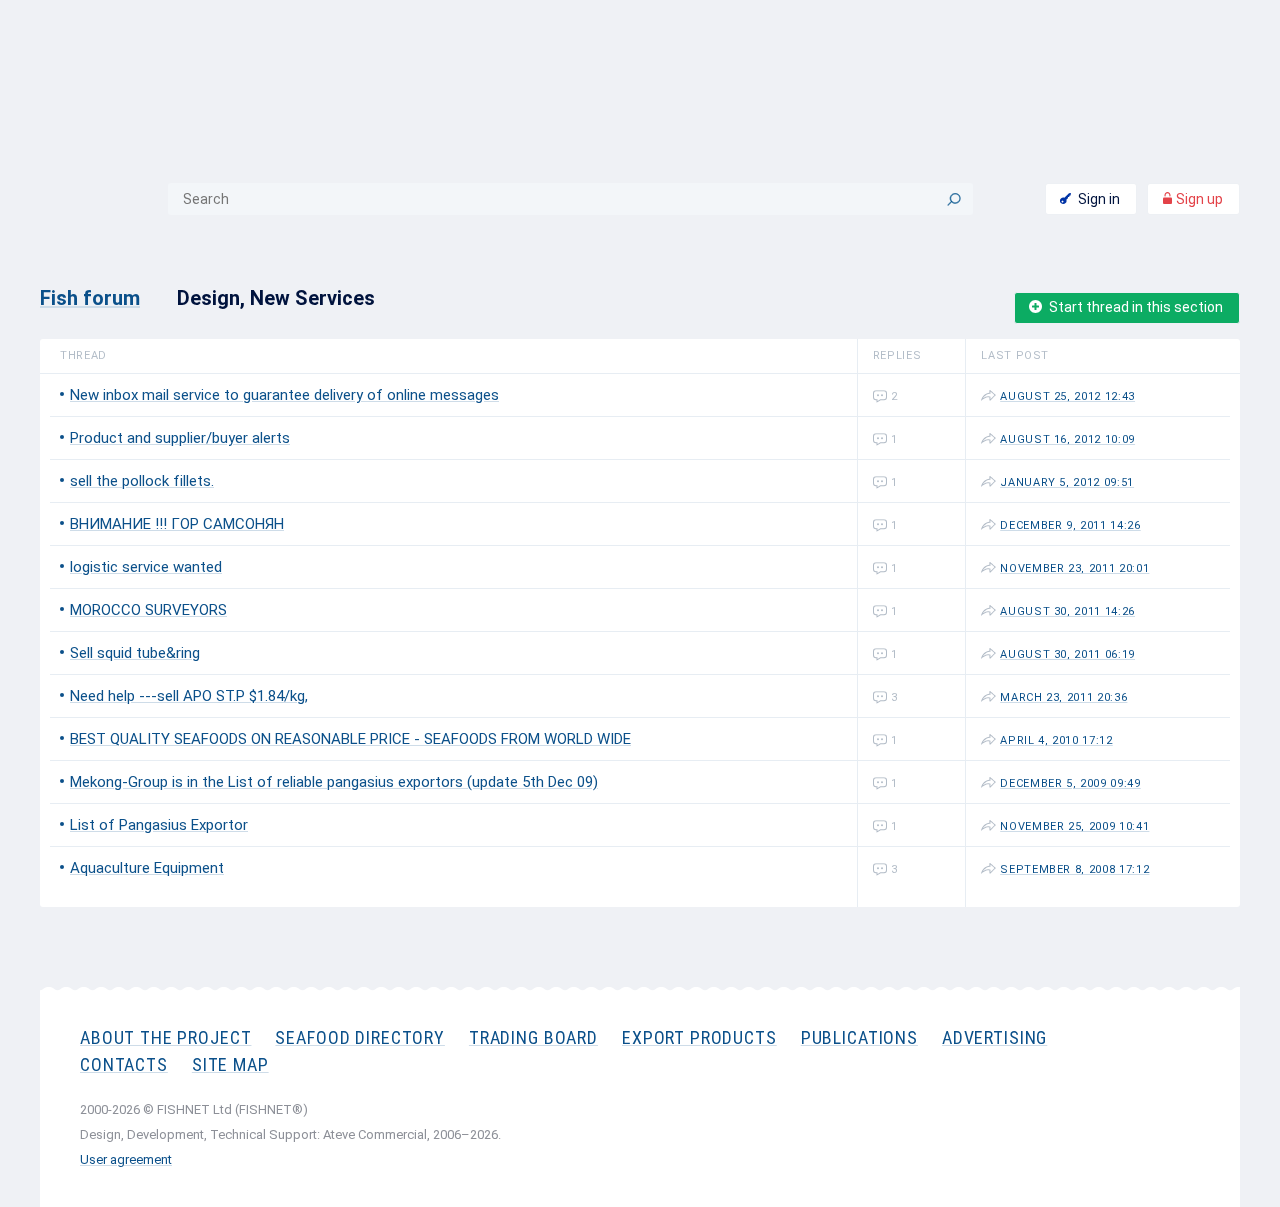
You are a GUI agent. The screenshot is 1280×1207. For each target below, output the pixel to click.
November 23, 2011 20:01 (1074, 568)
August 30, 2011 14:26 (1067, 611)
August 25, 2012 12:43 (1067, 396)
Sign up (1198, 199)
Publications (859, 1037)
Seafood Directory (359, 1037)
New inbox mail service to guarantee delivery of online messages (284, 395)
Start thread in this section (1136, 307)
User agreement (126, 1159)
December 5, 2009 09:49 (1070, 783)
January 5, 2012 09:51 (1067, 482)
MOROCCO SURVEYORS (148, 610)
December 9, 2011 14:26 (1070, 525)
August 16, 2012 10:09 (1067, 439)
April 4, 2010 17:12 (1056, 740)
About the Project (165, 1037)
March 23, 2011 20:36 (1063, 697)
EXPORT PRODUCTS (699, 1037)
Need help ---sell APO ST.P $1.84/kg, (189, 696)
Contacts (124, 1064)
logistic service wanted (146, 567)
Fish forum (90, 298)
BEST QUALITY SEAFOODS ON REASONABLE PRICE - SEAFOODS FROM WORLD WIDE (350, 739)
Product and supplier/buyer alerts (180, 438)
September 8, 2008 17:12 (1074, 869)
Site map (230, 1064)
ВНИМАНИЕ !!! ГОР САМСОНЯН (177, 524)
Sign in (1099, 199)
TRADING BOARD (533, 1037)
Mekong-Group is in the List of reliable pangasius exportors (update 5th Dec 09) (334, 782)
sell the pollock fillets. (142, 481)
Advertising (994, 1037)
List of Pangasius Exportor (159, 825)
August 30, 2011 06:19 (1067, 654)
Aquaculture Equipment (147, 868)
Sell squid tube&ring (135, 653)
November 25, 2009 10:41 (1074, 826)
